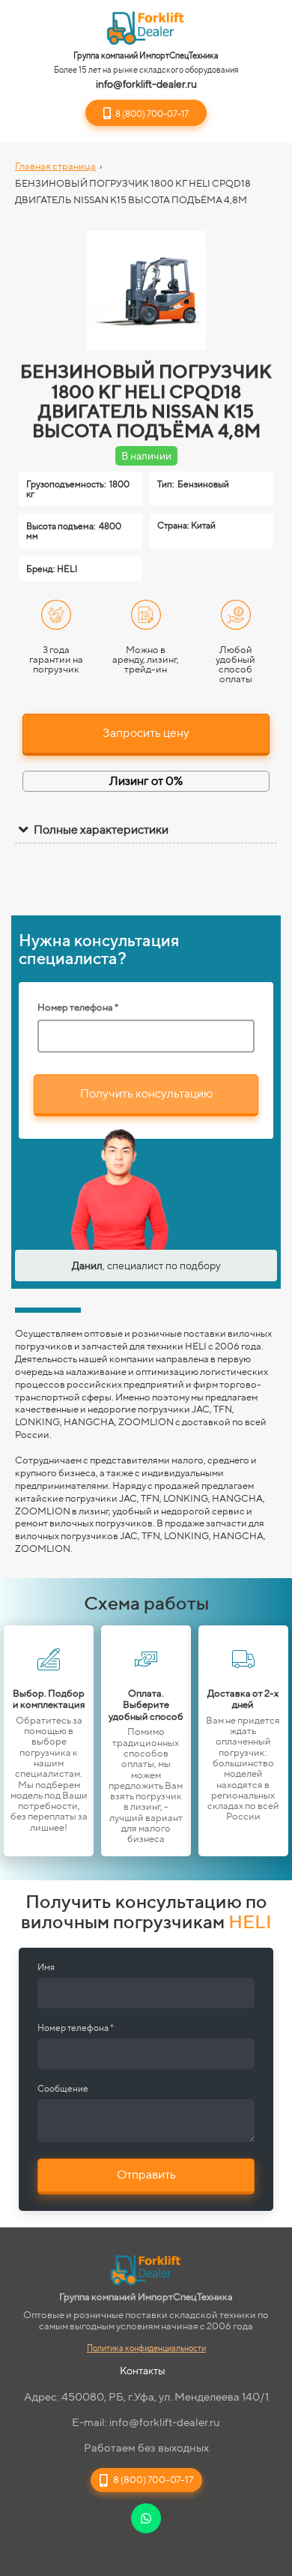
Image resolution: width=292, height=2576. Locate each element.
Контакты (143, 2371)
